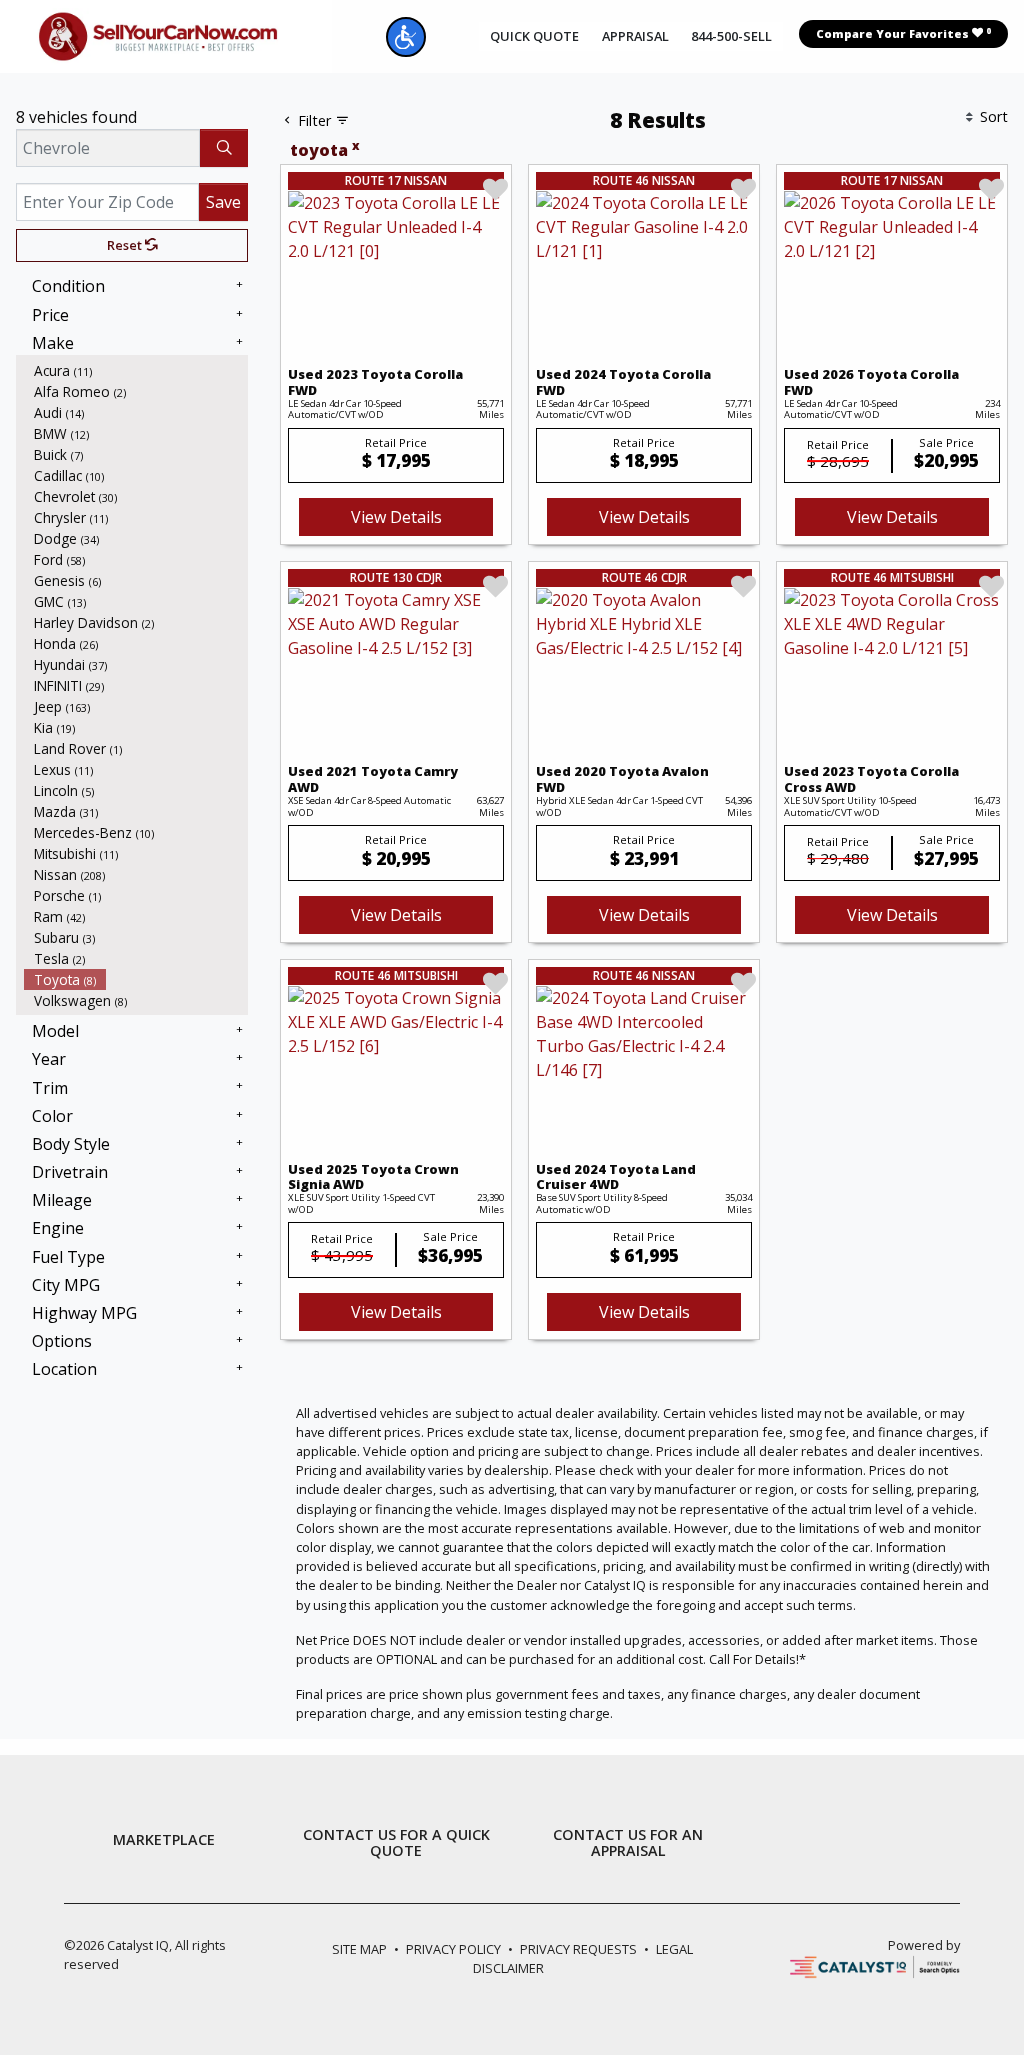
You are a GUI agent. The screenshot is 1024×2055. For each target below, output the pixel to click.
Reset (126, 245)
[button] (406, 37)
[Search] (224, 148)
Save (223, 202)
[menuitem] (136, 370)
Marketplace (164, 1840)
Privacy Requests (578, 1949)
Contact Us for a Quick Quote (396, 1843)
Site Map (359, 1949)
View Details (396, 517)
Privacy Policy (453, 1949)
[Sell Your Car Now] (158, 35)
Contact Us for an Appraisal (628, 1843)
